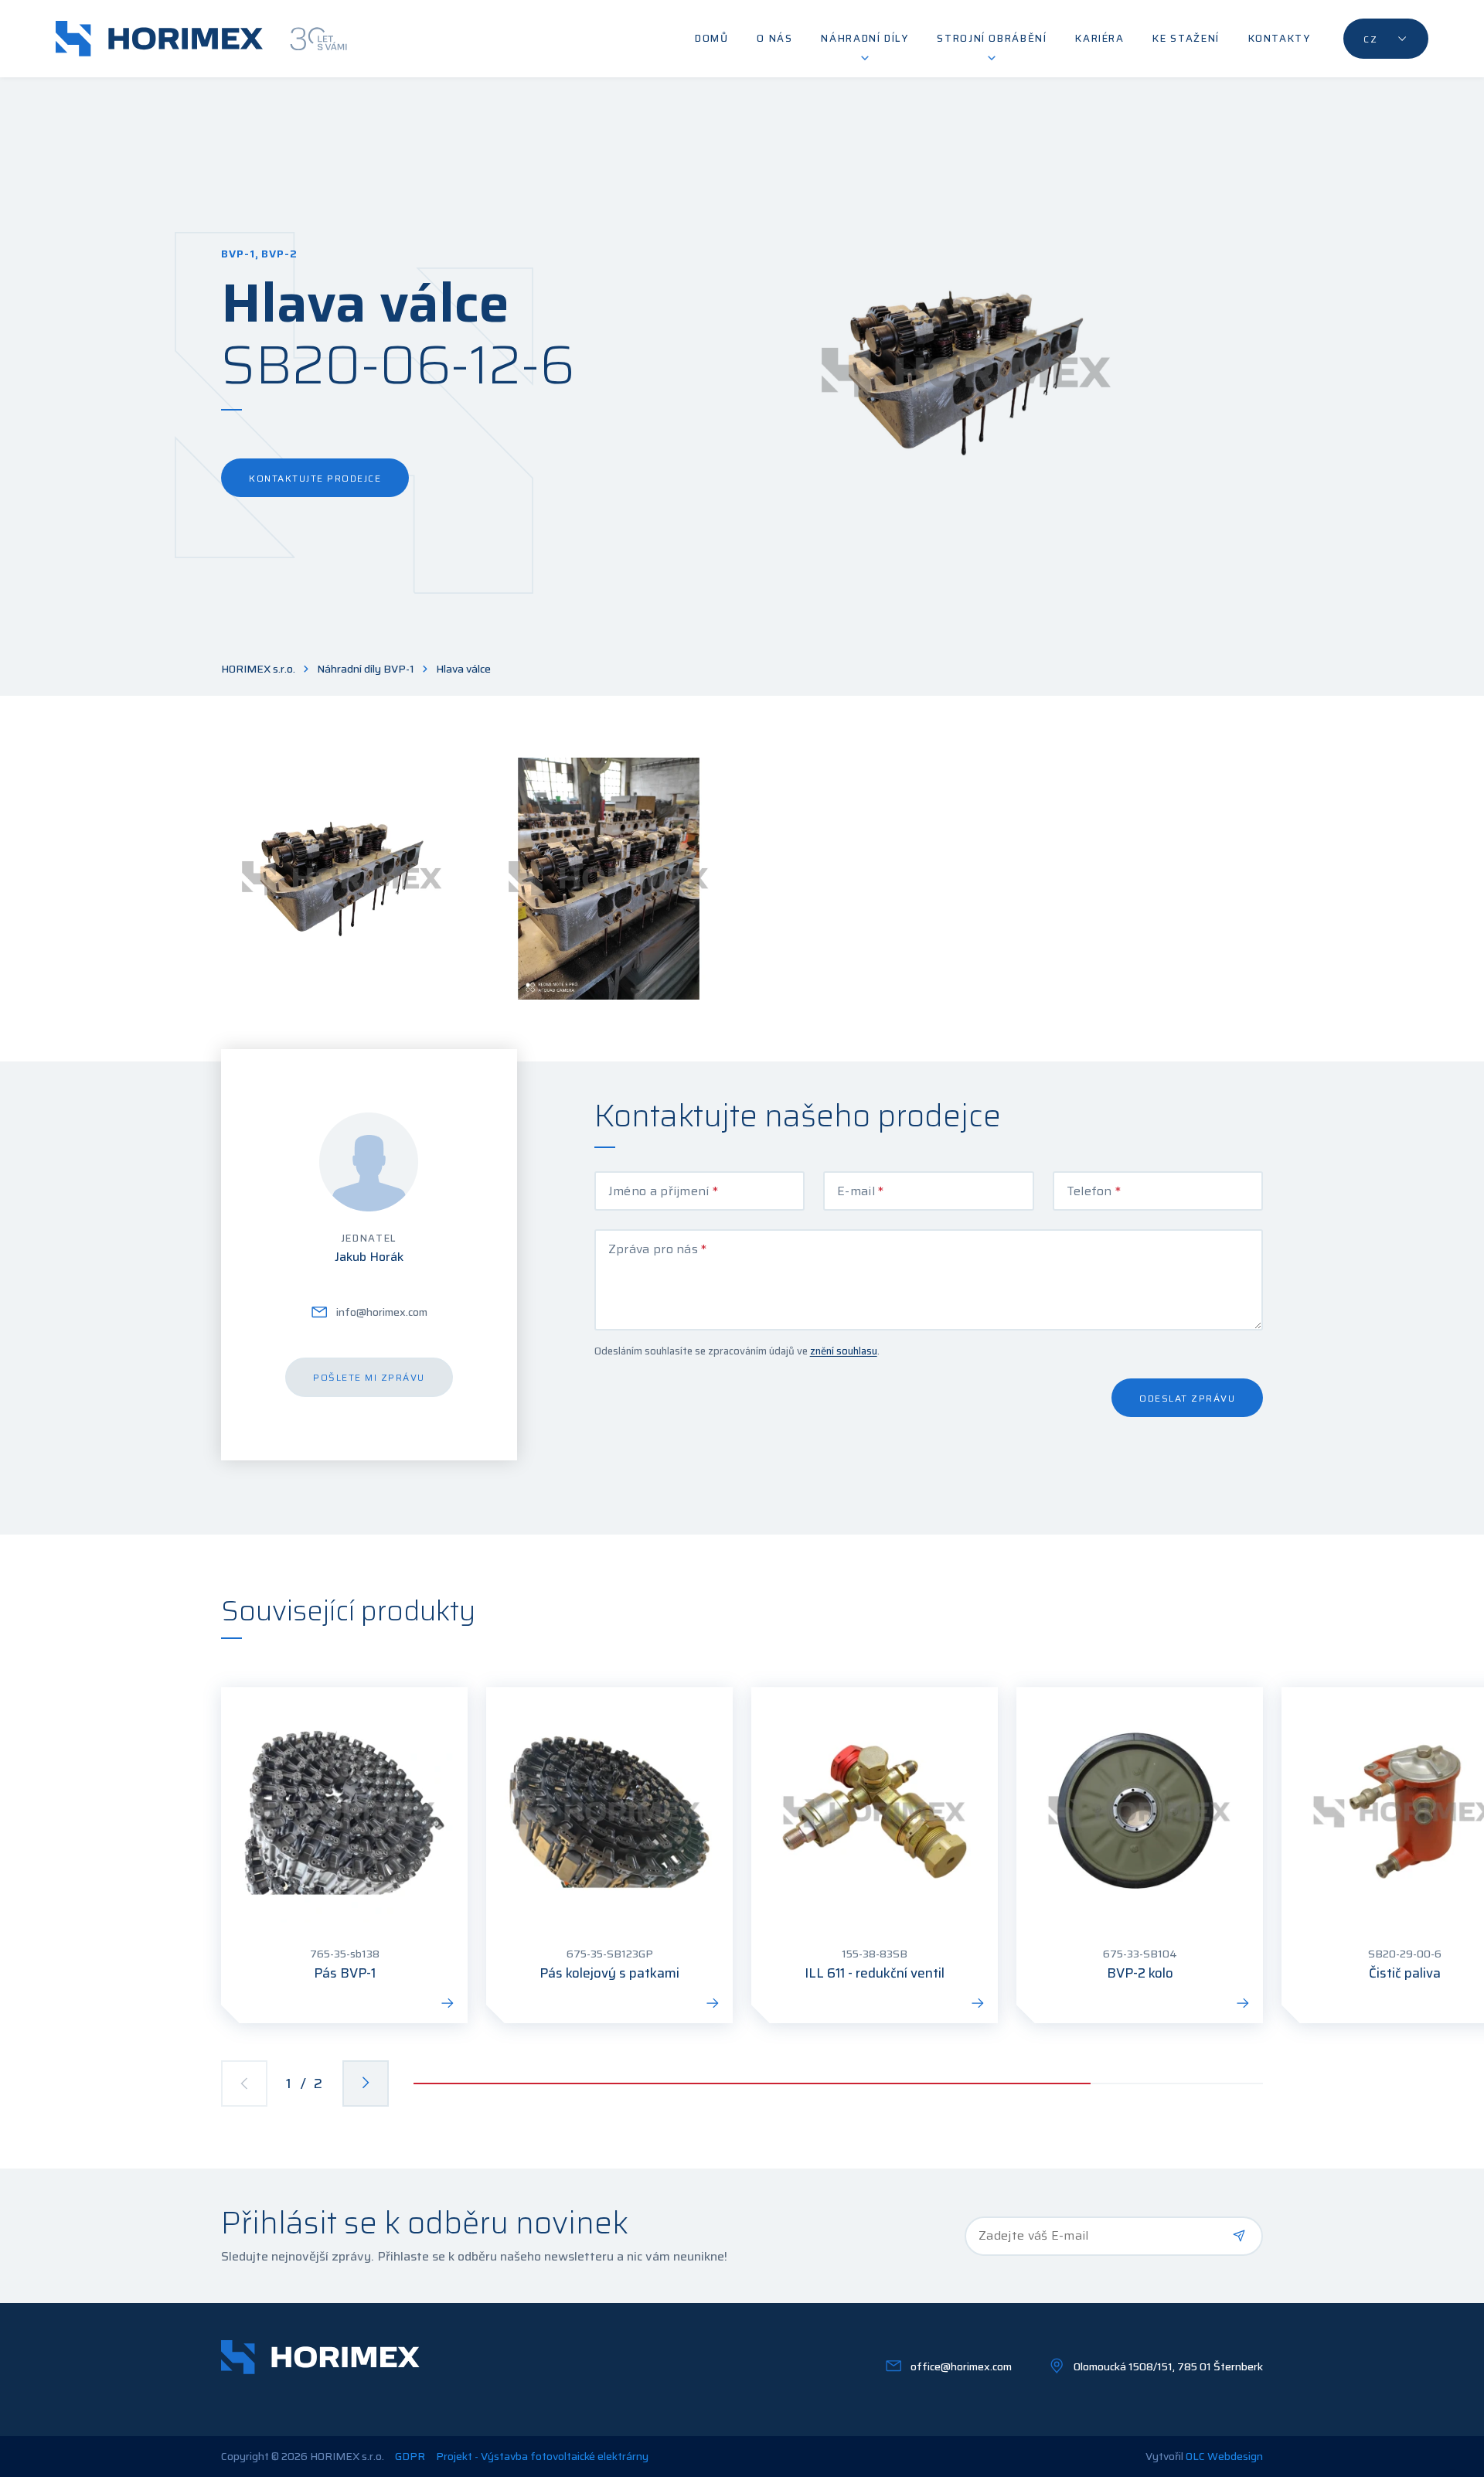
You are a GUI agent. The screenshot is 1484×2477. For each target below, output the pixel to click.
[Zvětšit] (342, 879)
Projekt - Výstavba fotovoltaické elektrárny (542, 2457)
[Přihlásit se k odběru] (1239, 2236)
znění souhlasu (844, 1351)
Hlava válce (463, 669)
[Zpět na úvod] (201, 39)
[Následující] (366, 2083)
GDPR (410, 2457)
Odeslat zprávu (1187, 1398)
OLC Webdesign (1224, 2456)
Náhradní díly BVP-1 (366, 669)
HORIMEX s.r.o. (258, 669)
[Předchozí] (244, 2083)
